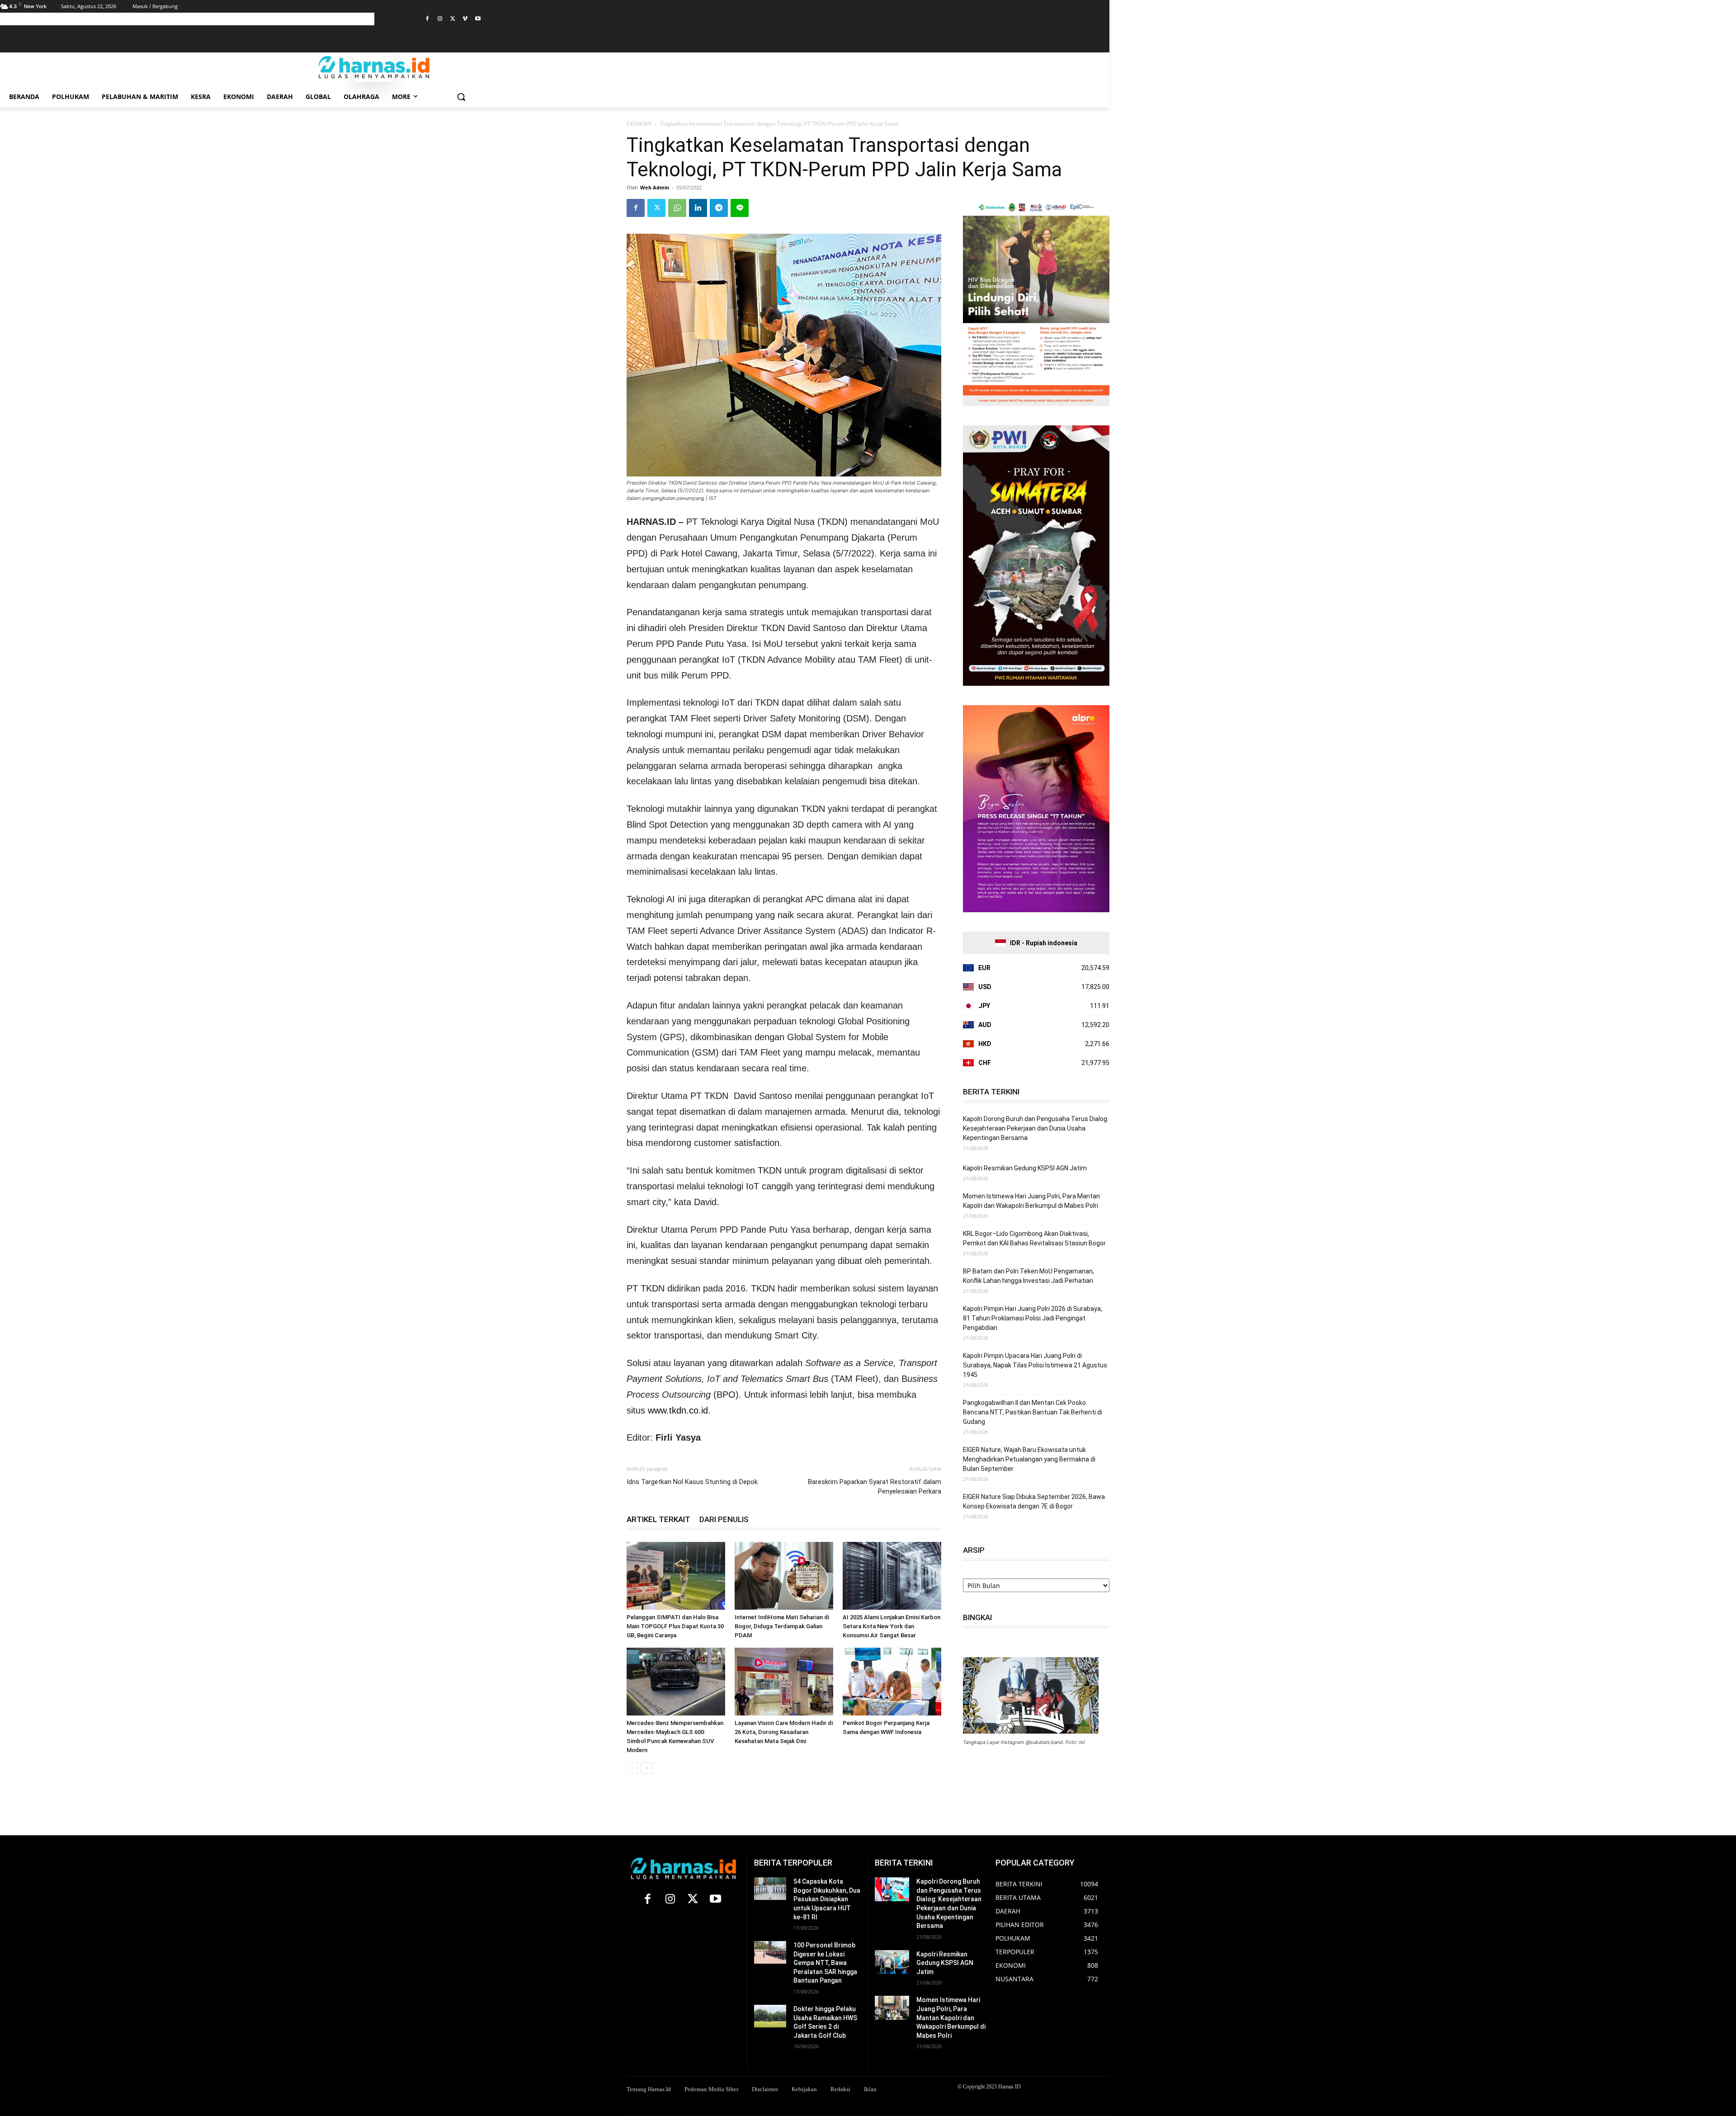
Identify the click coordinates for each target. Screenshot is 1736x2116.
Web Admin (655, 187)
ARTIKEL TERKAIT (658, 1519)
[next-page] (647, 1768)
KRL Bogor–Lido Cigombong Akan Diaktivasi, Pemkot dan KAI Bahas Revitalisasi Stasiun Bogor (1034, 1238)
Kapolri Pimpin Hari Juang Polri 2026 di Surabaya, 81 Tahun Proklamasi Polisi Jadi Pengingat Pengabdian (1033, 1318)
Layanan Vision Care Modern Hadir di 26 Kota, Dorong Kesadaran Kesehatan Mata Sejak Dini (784, 1732)
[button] (461, 97)
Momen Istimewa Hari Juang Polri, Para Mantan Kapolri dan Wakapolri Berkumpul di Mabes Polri (1031, 1201)
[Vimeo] (465, 19)
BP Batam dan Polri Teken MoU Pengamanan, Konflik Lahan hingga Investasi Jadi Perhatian (1028, 1276)
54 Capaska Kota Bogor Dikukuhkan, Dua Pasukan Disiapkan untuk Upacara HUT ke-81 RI (827, 1899)
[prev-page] (632, 1768)
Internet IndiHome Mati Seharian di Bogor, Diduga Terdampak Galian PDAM (782, 1626)
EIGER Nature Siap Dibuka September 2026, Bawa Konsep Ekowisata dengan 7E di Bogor (1034, 1501)
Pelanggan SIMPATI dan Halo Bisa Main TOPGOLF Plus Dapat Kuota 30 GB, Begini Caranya (675, 1626)
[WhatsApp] (677, 208)
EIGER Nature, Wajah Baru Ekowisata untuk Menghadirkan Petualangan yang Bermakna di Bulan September (1029, 1459)
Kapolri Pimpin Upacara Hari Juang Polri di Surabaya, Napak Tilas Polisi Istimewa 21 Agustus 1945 (1035, 1365)
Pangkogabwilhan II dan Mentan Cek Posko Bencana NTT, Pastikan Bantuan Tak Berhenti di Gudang (1033, 1412)
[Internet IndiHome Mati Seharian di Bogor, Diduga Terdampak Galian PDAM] (784, 1576)
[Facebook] (427, 19)
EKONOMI (639, 124)
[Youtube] (478, 19)
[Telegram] (719, 208)
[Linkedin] (698, 208)
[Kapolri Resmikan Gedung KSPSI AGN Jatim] (892, 1962)
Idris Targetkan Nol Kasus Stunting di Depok (692, 1482)
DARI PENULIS (724, 1519)
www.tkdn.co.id (678, 1410)
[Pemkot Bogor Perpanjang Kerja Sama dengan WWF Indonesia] (892, 1682)
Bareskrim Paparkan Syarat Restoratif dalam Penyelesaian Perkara (875, 1487)
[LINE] (740, 208)
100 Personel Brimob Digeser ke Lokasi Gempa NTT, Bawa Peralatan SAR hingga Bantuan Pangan (825, 1963)
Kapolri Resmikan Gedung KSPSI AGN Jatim (1025, 1168)
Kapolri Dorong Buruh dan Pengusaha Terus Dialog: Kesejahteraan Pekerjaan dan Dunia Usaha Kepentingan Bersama (1036, 1128)
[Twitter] (453, 19)
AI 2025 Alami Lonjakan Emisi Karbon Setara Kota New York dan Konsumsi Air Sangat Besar (892, 1626)
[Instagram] (440, 19)
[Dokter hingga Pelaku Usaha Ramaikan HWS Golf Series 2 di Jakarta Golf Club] (770, 2016)
